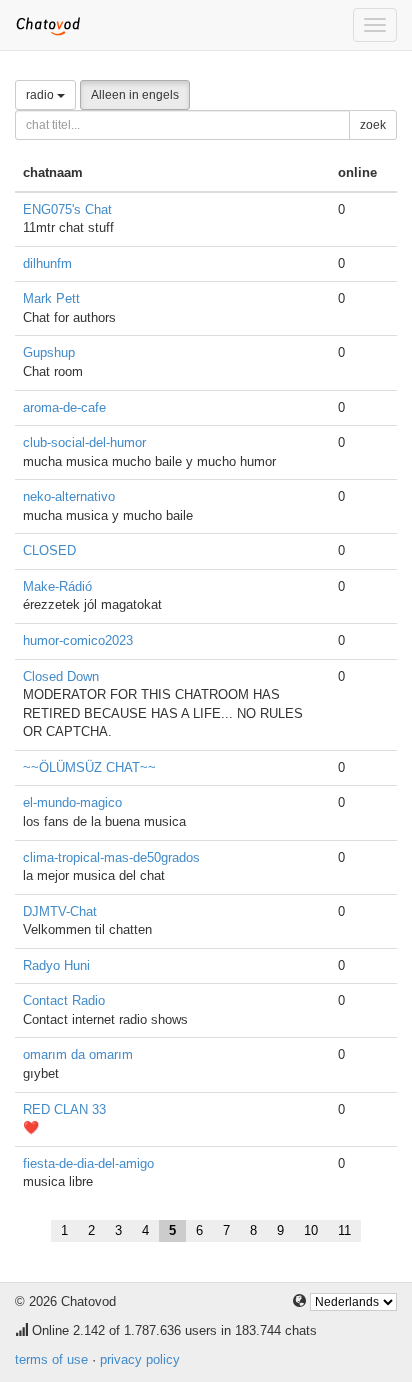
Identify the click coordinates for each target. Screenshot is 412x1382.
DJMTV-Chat (60, 911)
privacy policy (140, 1359)
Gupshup (49, 352)
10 (311, 1230)
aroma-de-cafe (64, 407)
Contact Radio (64, 1000)
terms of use (51, 1359)
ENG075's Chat (67, 209)
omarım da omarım (78, 1054)
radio (41, 95)
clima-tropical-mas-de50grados (111, 857)
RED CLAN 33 (64, 1109)
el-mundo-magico (72, 802)
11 (344, 1230)
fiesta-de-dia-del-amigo (88, 1163)
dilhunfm (47, 263)
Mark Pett (51, 298)
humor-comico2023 (78, 640)
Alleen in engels (135, 95)
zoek (373, 125)
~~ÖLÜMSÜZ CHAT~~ (89, 767)
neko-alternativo (69, 496)
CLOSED (49, 550)
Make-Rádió (57, 586)
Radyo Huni (56, 965)
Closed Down (61, 676)
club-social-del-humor (84, 442)
